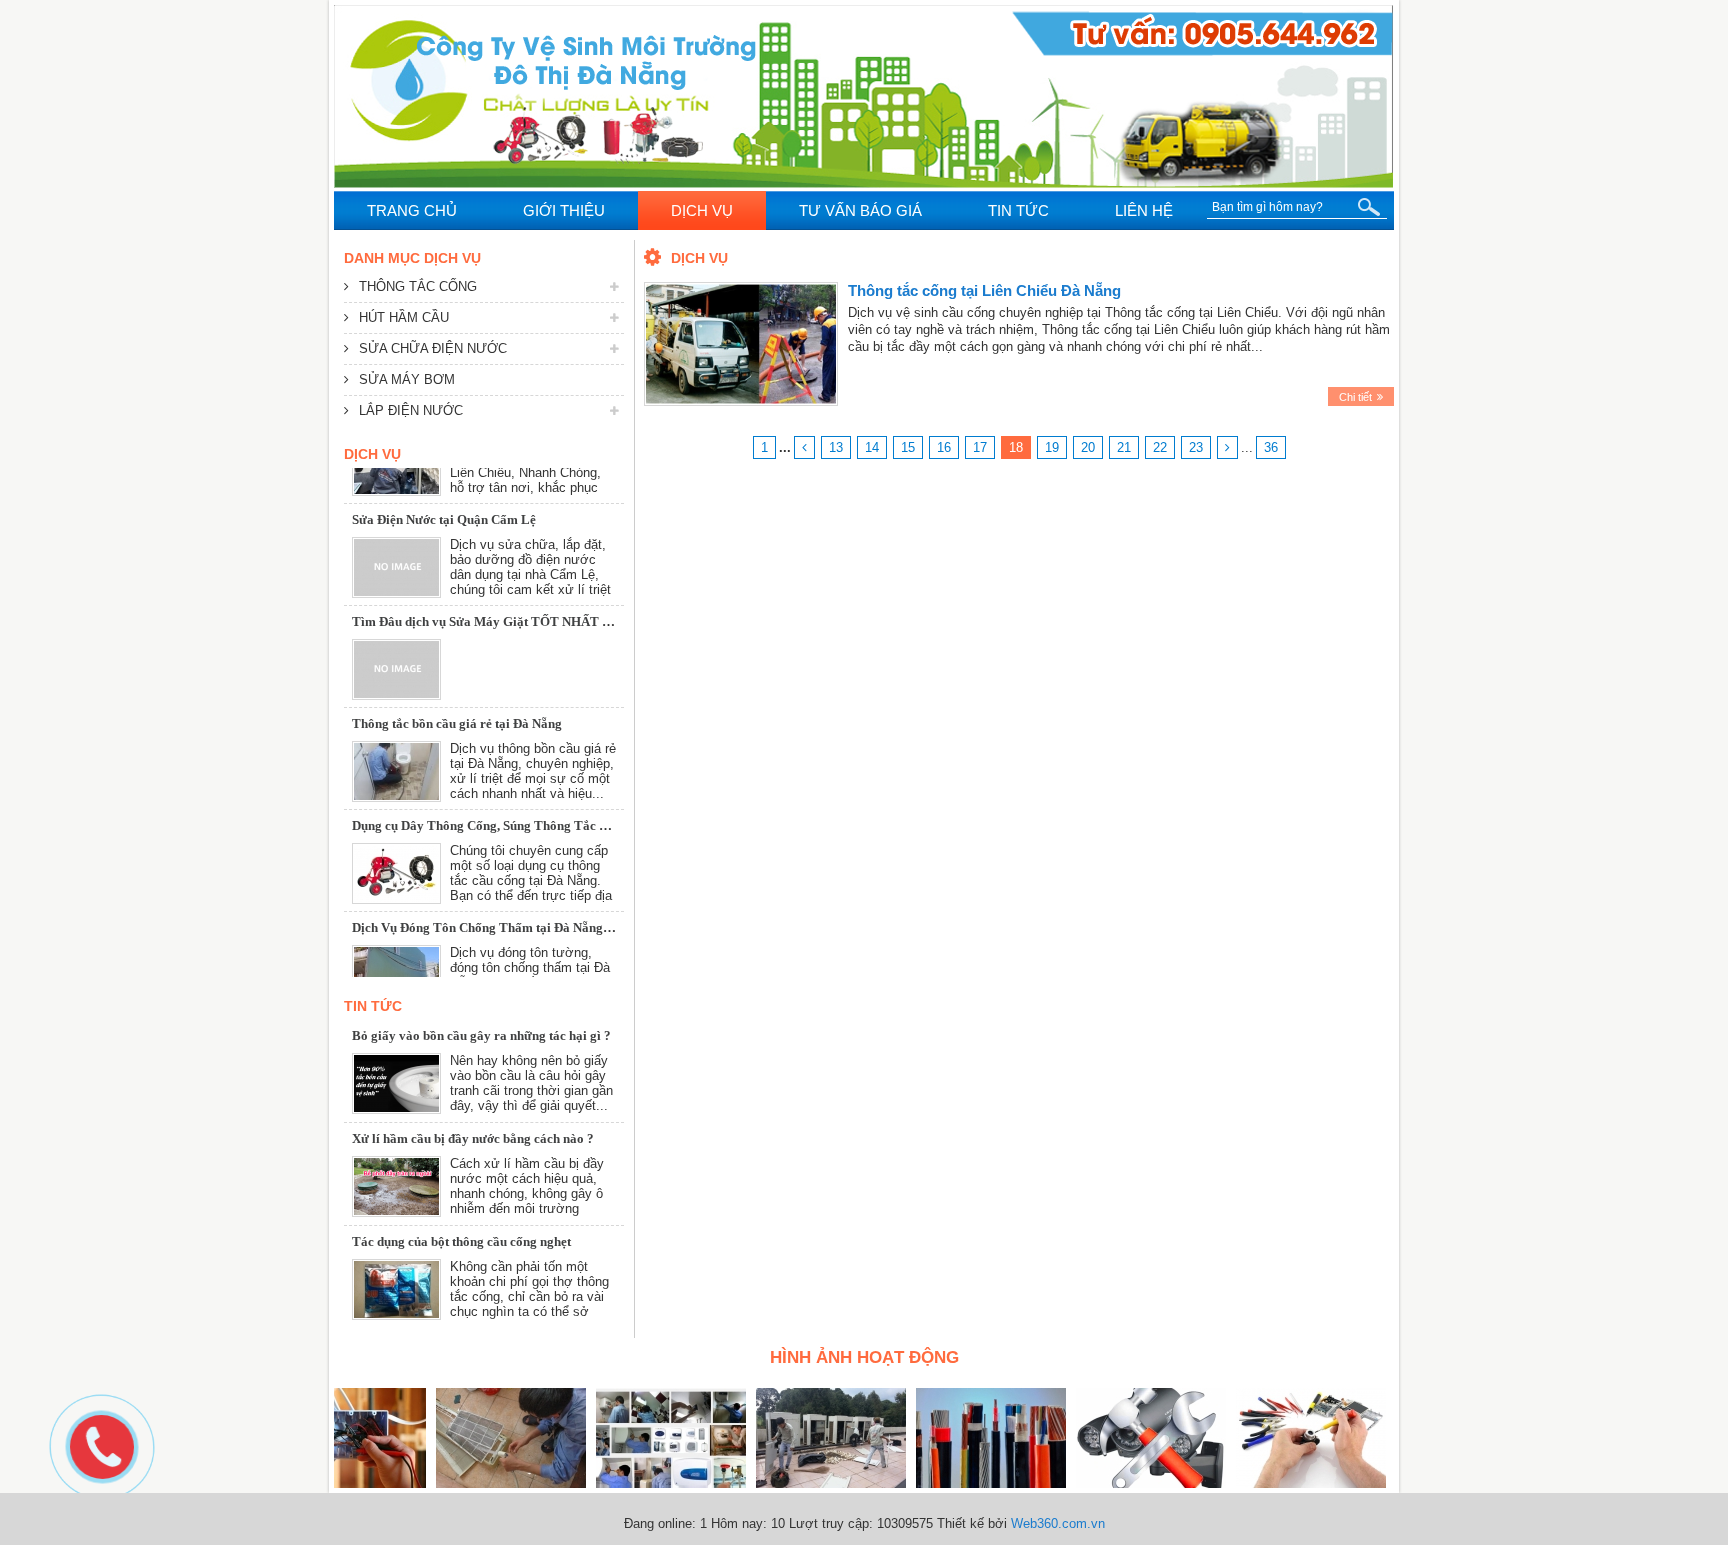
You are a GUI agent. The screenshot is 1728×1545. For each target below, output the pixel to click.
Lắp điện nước (411, 410)
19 (1052, 447)
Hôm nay (737, 1523)
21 (1124, 447)
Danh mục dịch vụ (412, 258)
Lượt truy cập (829, 1523)
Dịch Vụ (372, 454)
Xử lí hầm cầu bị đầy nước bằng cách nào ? (473, 1138)
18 (1016, 447)
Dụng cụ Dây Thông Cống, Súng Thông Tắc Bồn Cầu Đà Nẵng (526, 789)
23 (1196, 447)
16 (944, 447)
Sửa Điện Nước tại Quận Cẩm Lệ (444, 483)
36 (1271, 447)
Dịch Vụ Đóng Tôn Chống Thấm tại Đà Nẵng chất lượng (509, 891)
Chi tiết (1355, 397)
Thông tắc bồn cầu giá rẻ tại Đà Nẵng (457, 687)
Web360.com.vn (1058, 1523)
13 (836, 447)
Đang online (658, 1523)
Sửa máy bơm (407, 379)
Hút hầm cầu (404, 317)
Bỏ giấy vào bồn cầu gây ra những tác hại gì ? (481, 1035)
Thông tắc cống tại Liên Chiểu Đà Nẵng (984, 290)
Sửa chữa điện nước (433, 348)
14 (872, 447)
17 (980, 447)
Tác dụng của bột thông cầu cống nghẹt (461, 1241)
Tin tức (373, 1006)
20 (1088, 447)
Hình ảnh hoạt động (864, 1357)
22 (1160, 447)
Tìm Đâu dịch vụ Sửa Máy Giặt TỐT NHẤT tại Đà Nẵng (510, 585)
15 (908, 447)
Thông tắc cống (418, 286)
